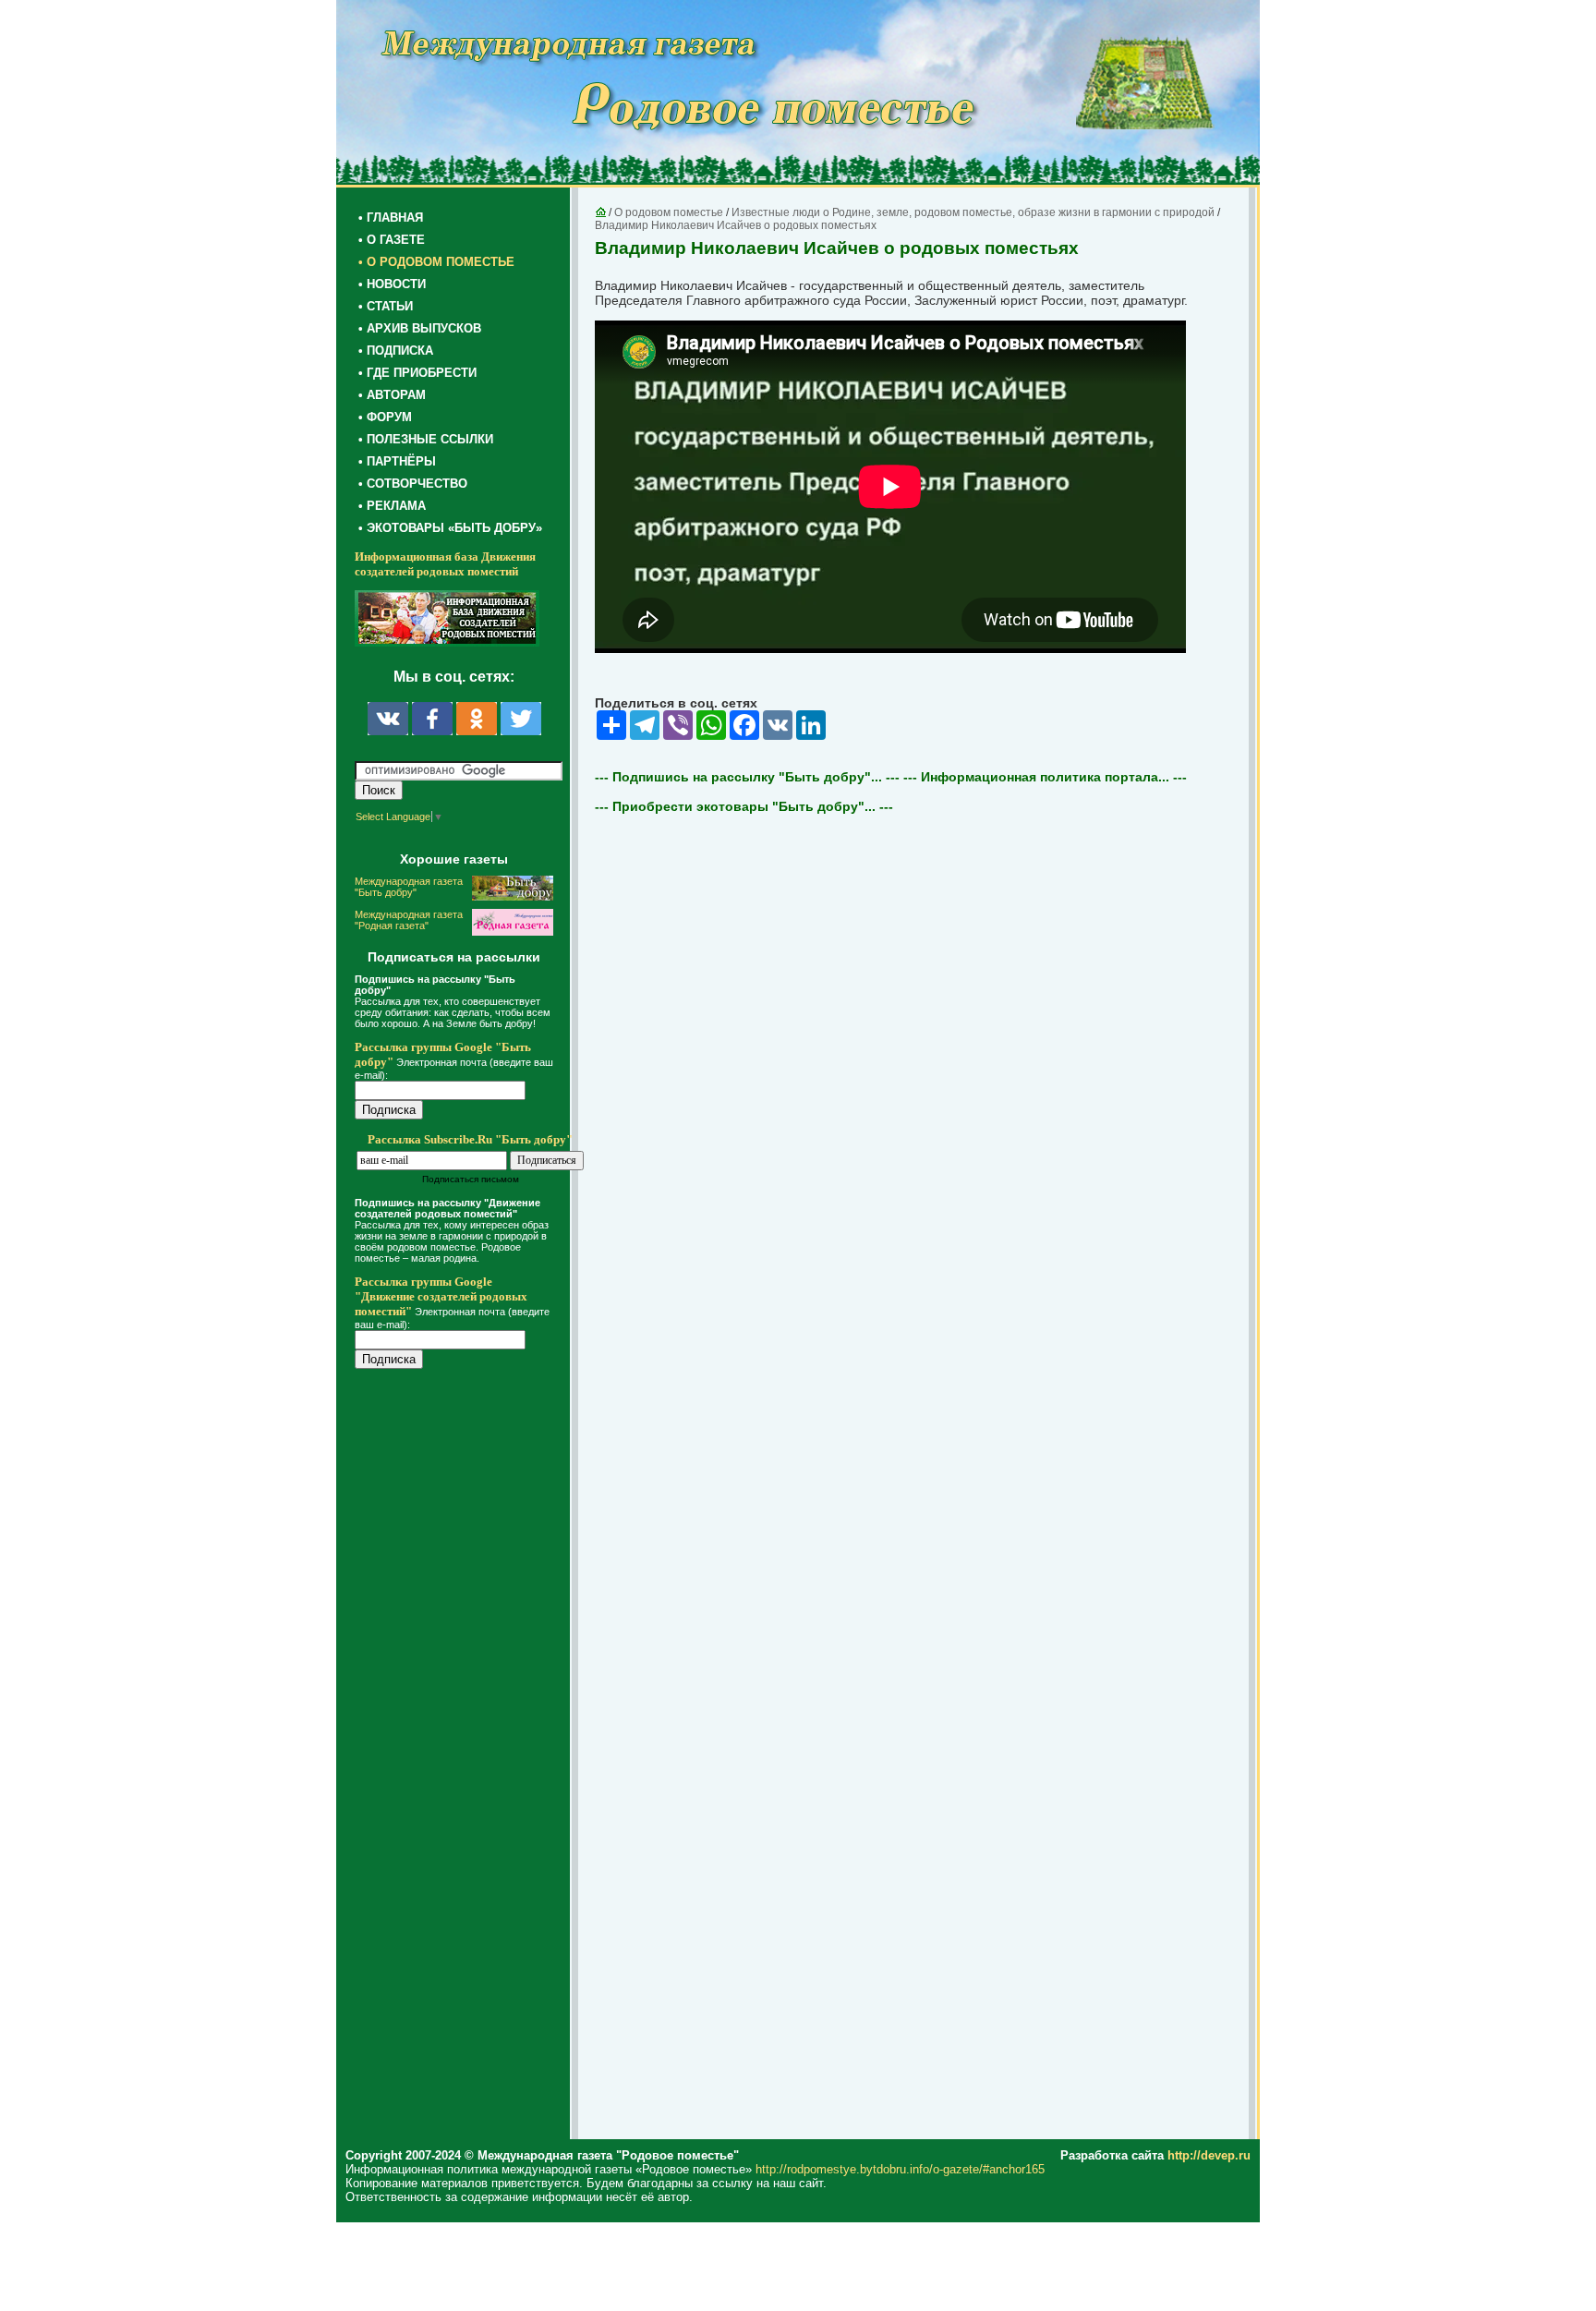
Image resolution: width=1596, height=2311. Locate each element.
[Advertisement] (465, 1757)
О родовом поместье (669, 212)
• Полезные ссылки (426, 439)
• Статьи (386, 306)
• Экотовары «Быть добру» (450, 528)
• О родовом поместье (436, 262)
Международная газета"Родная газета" (409, 920)
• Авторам (392, 395)
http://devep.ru (1209, 2155)
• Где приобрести (417, 373)
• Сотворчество (413, 484)
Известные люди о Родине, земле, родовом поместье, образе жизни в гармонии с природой (973, 212)
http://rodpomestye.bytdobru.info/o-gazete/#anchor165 (900, 2169)
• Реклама (392, 506)
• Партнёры (397, 461)
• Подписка (396, 351)
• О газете (392, 240)
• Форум (385, 417)
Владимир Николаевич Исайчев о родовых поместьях (736, 225)
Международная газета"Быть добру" (409, 887)
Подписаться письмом (471, 1179)
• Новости (392, 284)
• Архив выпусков (420, 328)
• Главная (391, 218)
